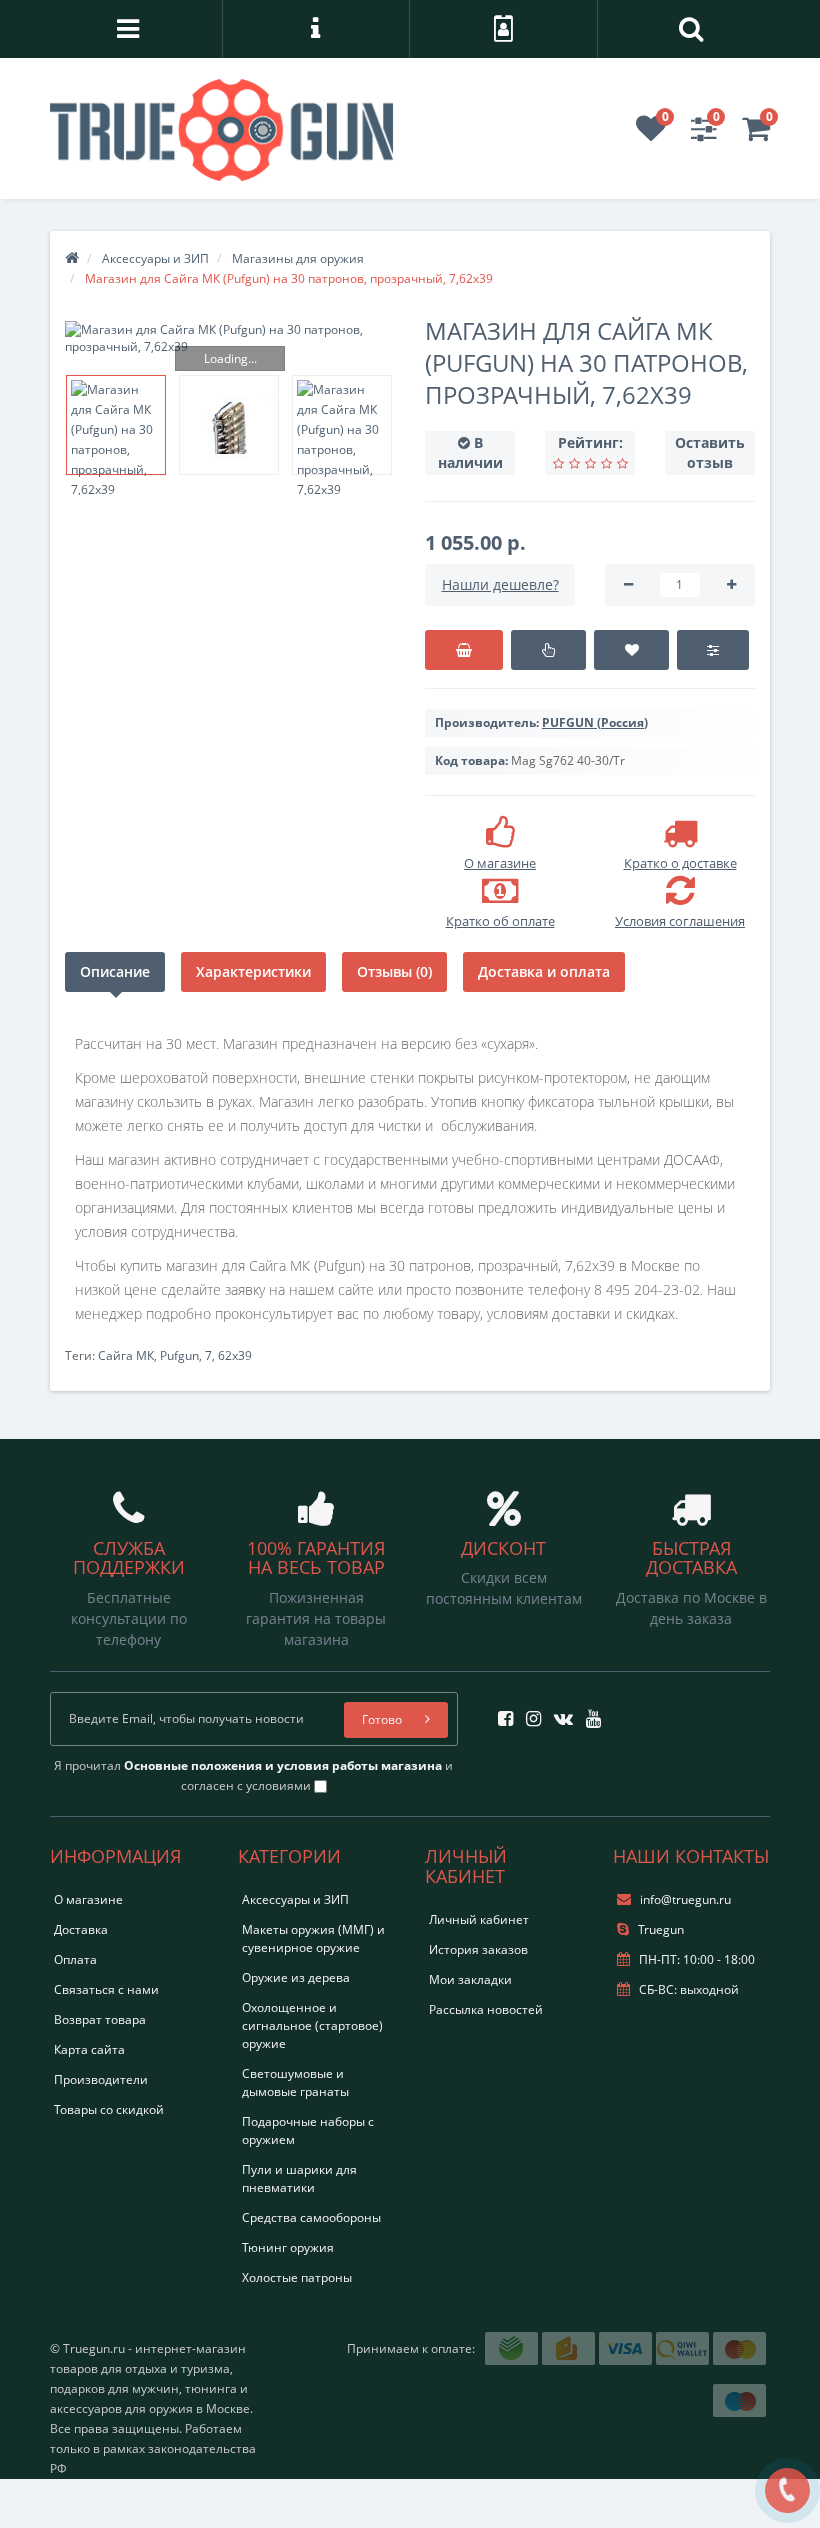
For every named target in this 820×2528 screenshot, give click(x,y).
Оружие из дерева (296, 1977)
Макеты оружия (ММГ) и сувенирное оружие (313, 1938)
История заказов (478, 1949)
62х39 (235, 1355)
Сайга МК (126, 1355)
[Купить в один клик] (548, 650)
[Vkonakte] (558, 1712)
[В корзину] (464, 650)
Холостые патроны (297, 2277)
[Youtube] (588, 1712)
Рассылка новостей (486, 2009)
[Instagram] (528, 1712)
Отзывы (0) (394, 971)
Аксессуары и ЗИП (295, 1899)
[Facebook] (500, 1712)
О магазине (88, 1899)
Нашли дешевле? (500, 584)
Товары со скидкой (109, 2109)
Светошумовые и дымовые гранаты (295, 2082)
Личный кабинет (479, 1919)
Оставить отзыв (710, 452)
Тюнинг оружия (288, 2247)
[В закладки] (631, 650)
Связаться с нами (106, 1989)
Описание (115, 971)
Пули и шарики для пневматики (299, 2178)
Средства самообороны (311, 2217)
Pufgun (179, 1355)
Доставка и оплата (544, 971)
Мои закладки (470, 1979)
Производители (101, 2079)
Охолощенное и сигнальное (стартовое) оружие (312, 2025)
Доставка (81, 1929)
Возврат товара (100, 2019)
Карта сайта (89, 2049)
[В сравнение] (713, 650)
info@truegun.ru (685, 1899)
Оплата (75, 1959)
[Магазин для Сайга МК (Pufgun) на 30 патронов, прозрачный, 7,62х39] (230, 338)
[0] (651, 134)
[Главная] (72, 258)
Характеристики (253, 971)
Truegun (659, 1929)
